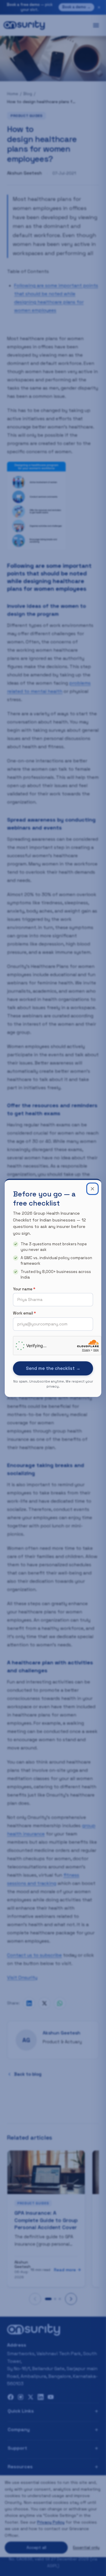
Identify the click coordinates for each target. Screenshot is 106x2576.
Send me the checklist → (53, 1368)
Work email (24, 1313)
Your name (24, 1289)
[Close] (92, 1189)
